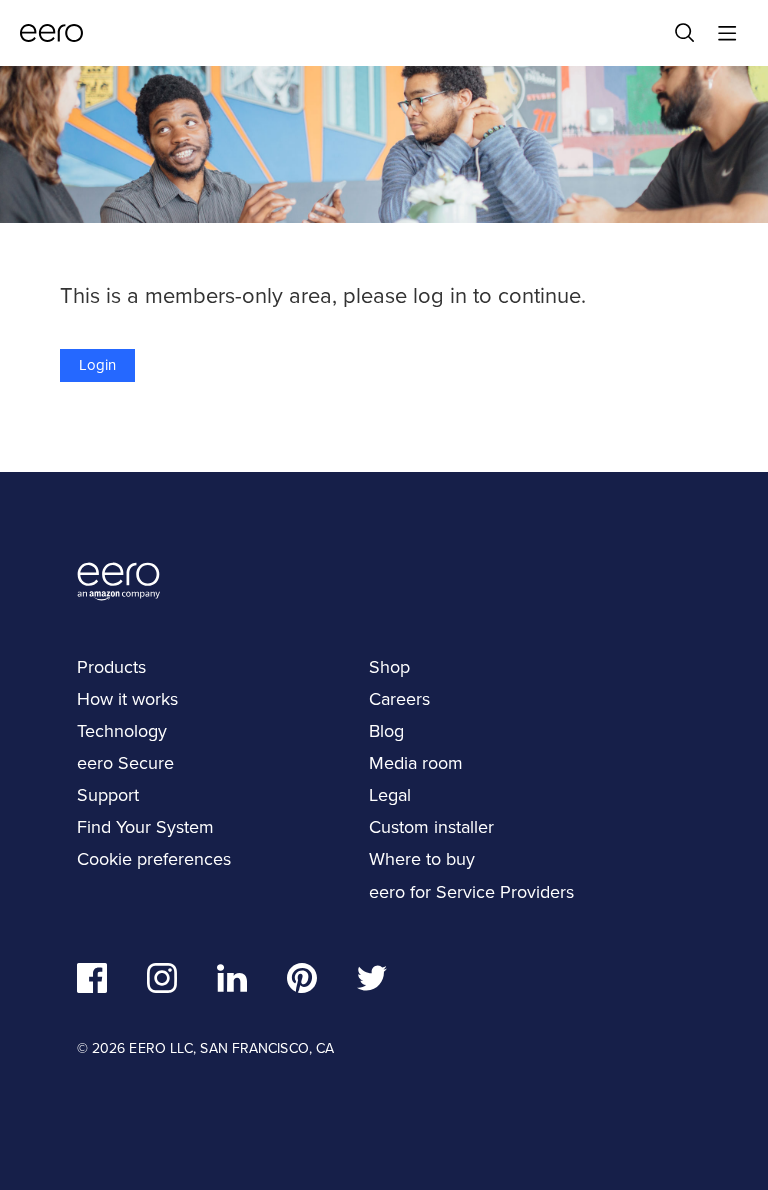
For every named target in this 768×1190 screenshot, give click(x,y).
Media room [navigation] (416, 763)
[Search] (685, 33)
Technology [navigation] (122, 731)
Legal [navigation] (390, 795)
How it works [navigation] (127, 699)
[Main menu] (727, 33)
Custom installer (431, 827)
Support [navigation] (108, 795)
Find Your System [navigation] (145, 827)
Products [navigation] (111, 667)
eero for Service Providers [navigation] (471, 892)
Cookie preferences (154, 859)
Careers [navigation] (399, 699)
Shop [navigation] (389, 667)
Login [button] (97, 365)
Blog (386, 731)
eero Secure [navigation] (125, 763)
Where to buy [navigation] (422, 859)
